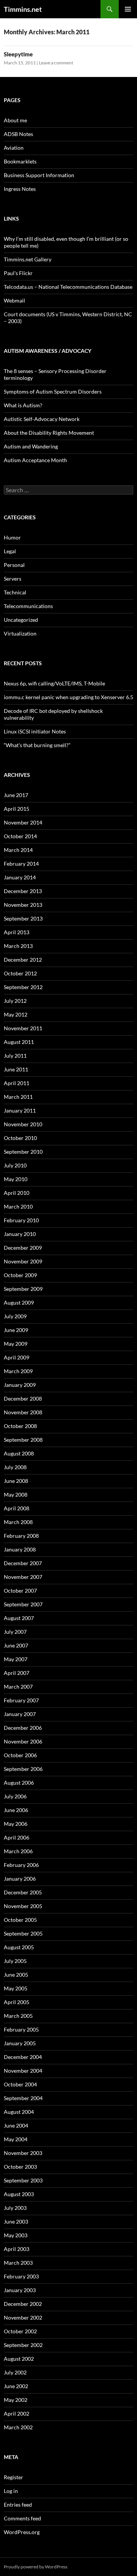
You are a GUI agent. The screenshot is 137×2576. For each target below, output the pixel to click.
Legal (10, 551)
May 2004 (16, 2139)
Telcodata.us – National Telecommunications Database (68, 287)
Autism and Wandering (31, 446)
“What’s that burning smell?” (37, 745)
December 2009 (23, 1248)
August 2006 (19, 1783)
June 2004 (16, 2125)
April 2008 (17, 1508)
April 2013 (17, 932)
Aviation (14, 148)
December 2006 (23, 1728)
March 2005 (18, 2016)
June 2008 (16, 1481)
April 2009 (17, 1357)
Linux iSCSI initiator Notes (35, 731)
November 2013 (23, 905)
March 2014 (18, 850)
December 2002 (23, 2304)
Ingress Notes (20, 189)
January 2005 (20, 2043)
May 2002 (16, 2400)
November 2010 (23, 1124)
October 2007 (20, 1591)
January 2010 (20, 1234)
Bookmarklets (20, 161)
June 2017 (16, 795)
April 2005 (17, 2002)
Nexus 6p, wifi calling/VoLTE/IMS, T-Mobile (54, 683)
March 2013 (18, 946)
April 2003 (17, 2249)
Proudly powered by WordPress (36, 2567)
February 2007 (21, 1700)
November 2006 (23, 1741)
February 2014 (21, 864)
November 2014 (23, 822)
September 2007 (23, 1604)
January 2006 (20, 1879)
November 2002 (23, 2317)
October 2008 (20, 1426)
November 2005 (23, 1906)
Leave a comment (56, 63)
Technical (15, 592)
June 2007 (16, 1645)
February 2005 (21, 2029)
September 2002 (23, 2345)
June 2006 (16, 1810)
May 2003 (16, 2235)
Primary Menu (128, 9)
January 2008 (20, 1549)
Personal (14, 565)
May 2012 (16, 1014)
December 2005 (23, 1892)
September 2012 (23, 987)
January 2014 (20, 877)
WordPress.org (22, 2532)
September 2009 (23, 1289)
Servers (13, 579)
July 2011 (15, 1056)
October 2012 (20, 973)
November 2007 (23, 1577)
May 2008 (16, 1495)
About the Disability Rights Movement (49, 433)
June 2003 (16, 2221)
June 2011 (16, 1069)
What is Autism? (23, 405)
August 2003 (19, 2194)
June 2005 (16, 1975)
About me (15, 120)
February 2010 (21, 1220)
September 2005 (23, 1933)
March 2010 (18, 1206)
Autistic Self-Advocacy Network (42, 419)
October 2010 (20, 1138)
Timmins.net (23, 9)
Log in (11, 2491)
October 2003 (20, 2167)
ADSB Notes (18, 134)
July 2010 (15, 1165)
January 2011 (20, 1110)
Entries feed (18, 2505)
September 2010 (23, 1152)
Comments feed (22, 2518)
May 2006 (16, 1824)
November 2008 (23, 1412)
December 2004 (23, 2057)
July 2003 (15, 2208)
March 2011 (18, 1097)
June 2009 (16, 1330)
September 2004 (23, 2098)
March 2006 (18, 1851)
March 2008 (18, 1522)
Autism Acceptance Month (35, 460)
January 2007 (20, 1714)
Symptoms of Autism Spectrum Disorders (53, 391)
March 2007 (18, 1687)
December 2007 (23, 1563)
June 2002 (16, 2386)
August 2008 (19, 1453)
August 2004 (19, 2112)
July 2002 (15, 2372)
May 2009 (16, 1344)
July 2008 (15, 1467)
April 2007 (17, 1673)
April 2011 (17, 1083)
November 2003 (23, 2153)
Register (14, 2477)
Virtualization (20, 633)
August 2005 (19, 1947)
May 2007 (16, 1659)
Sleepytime (18, 54)
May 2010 (16, 1179)
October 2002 (20, 2331)
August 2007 (19, 1618)
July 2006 (15, 1796)
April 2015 (17, 809)
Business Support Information (39, 175)
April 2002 (17, 2413)
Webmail (14, 300)
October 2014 (20, 836)
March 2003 (18, 2263)
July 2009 (15, 1316)
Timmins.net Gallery (28, 259)
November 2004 (23, 2071)
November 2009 (23, 1261)
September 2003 (23, 2180)
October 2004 (20, 2084)
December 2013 (23, 891)
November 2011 (23, 1028)
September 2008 (23, 1440)
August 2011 (19, 1042)
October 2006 (20, 1755)
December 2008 (23, 1398)
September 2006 (23, 1769)
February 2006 (21, 1865)
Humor (12, 537)
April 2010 (17, 1193)
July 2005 (15, 1961)
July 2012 (15, 1001)
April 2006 (17, 1837)
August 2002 (19, 2359)
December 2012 (23, 960)
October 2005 (20, 1920)
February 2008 (21, 1536)
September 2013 (23, 918)
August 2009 (19, 1302)
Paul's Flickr (18, 273)
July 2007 (15, 1632)
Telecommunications (28, 606)
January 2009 (20, 1385)
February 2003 (21, 2276)
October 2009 (20, 1275)
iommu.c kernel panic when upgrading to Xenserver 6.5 (68, 697)
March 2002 (18, 2427)
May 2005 (16, 1988)
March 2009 (18, 1371)
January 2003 (20, 2290)
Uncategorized (21, 620)
